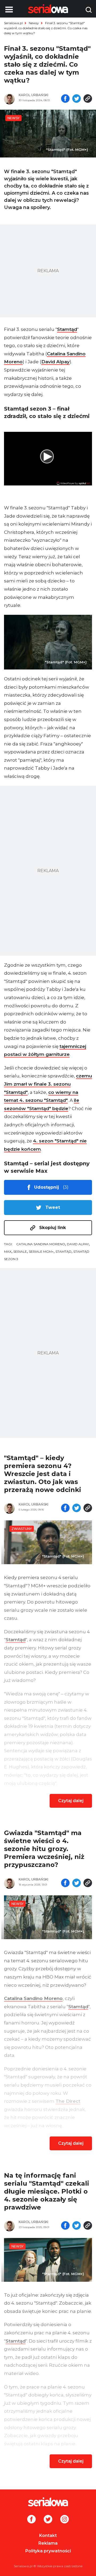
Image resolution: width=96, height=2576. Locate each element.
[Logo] (48, 2502)
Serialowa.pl (13, 23)
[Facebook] (31, 2520)
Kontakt (48, 2536)
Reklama (48, 2543)
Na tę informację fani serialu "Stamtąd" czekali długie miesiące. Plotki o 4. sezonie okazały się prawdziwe (47, 2191)
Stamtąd (67, 329)
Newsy (34, 23)
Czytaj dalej (71, 1801)
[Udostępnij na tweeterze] (77, 99)
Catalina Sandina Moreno (41, 1244)
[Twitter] (48, 2520)
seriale (20, 1251)
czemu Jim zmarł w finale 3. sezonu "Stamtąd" (48, 1084)
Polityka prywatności (48, 2551)
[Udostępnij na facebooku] (65, 99)
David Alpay (55, 362)
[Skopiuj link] (88, 99)
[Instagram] (65, 2520)
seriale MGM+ (41, 1251)
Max (8, 1251)
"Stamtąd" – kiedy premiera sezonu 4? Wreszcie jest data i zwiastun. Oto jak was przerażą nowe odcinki (43, 1474)
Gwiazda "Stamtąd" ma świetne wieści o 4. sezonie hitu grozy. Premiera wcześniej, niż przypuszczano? (44, 1849)
